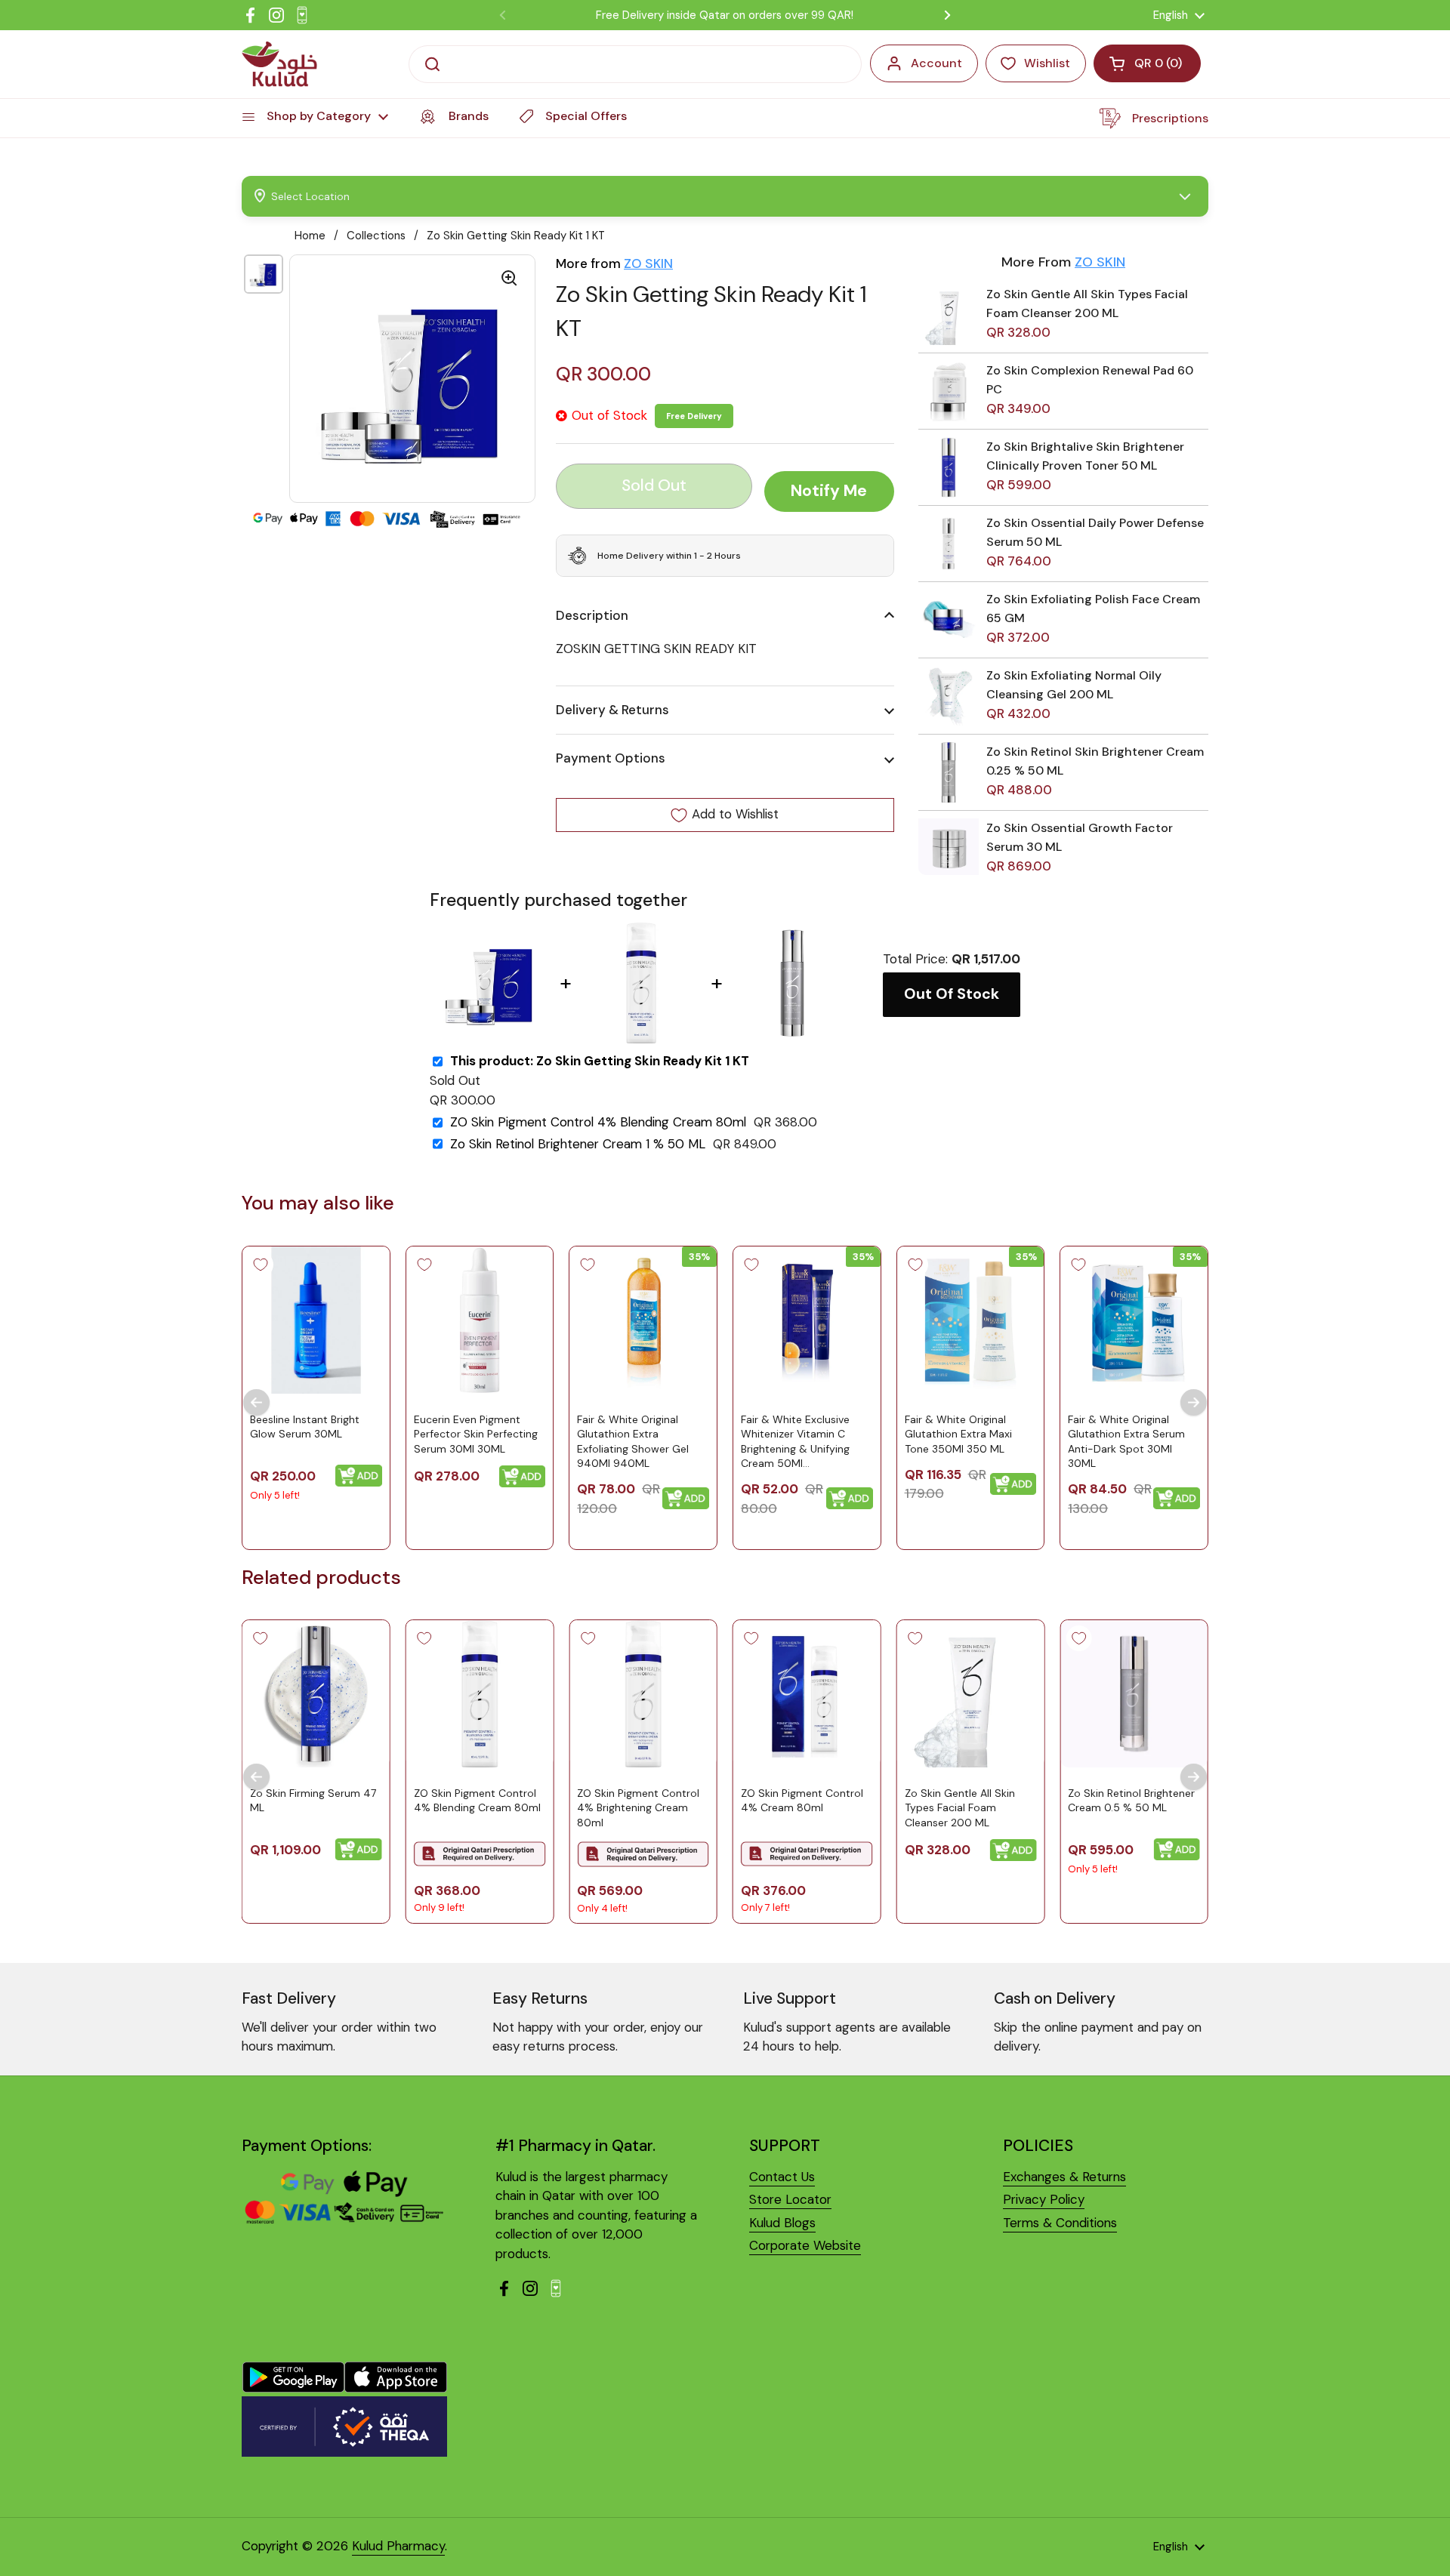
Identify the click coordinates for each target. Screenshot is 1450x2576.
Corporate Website (805, 2245)
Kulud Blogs (782, 2223)
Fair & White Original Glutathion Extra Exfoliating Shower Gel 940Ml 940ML (633, 1441)
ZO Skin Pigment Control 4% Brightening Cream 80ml (638, 1808)
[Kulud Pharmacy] (279, 64)
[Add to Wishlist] (261, 1265)
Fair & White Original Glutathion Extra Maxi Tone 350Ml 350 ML (958, 1433)
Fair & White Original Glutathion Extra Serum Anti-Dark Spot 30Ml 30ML (1126, 1441)
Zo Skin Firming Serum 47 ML (313, 1801)
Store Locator (790, 2199)
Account (936, 63)
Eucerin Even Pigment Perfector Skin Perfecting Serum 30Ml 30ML (476, 1433)
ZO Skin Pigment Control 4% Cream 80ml (802, 1801)
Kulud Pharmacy (398, 2546)
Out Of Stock (952, 994)
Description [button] (592, 615)
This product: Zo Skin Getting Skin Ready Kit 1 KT (600, 1061)
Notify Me (829, 491)
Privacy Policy (1044, 2199)
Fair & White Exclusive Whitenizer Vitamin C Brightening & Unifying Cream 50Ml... (795, 1441)
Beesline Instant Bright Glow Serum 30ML (305, 1426)
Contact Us (782, 2177)
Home (310, 236)
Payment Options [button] (611, 759)
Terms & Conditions (1060, 2223)
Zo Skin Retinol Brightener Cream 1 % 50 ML (578, 1144)
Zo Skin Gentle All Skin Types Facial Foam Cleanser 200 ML (960, 1808)
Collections (376, 236)
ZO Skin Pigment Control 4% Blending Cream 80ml (598, 1122)
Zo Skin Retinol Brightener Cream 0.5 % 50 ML (1131, 1801)
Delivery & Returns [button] (612, 710)
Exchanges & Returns (1064, 2177)
